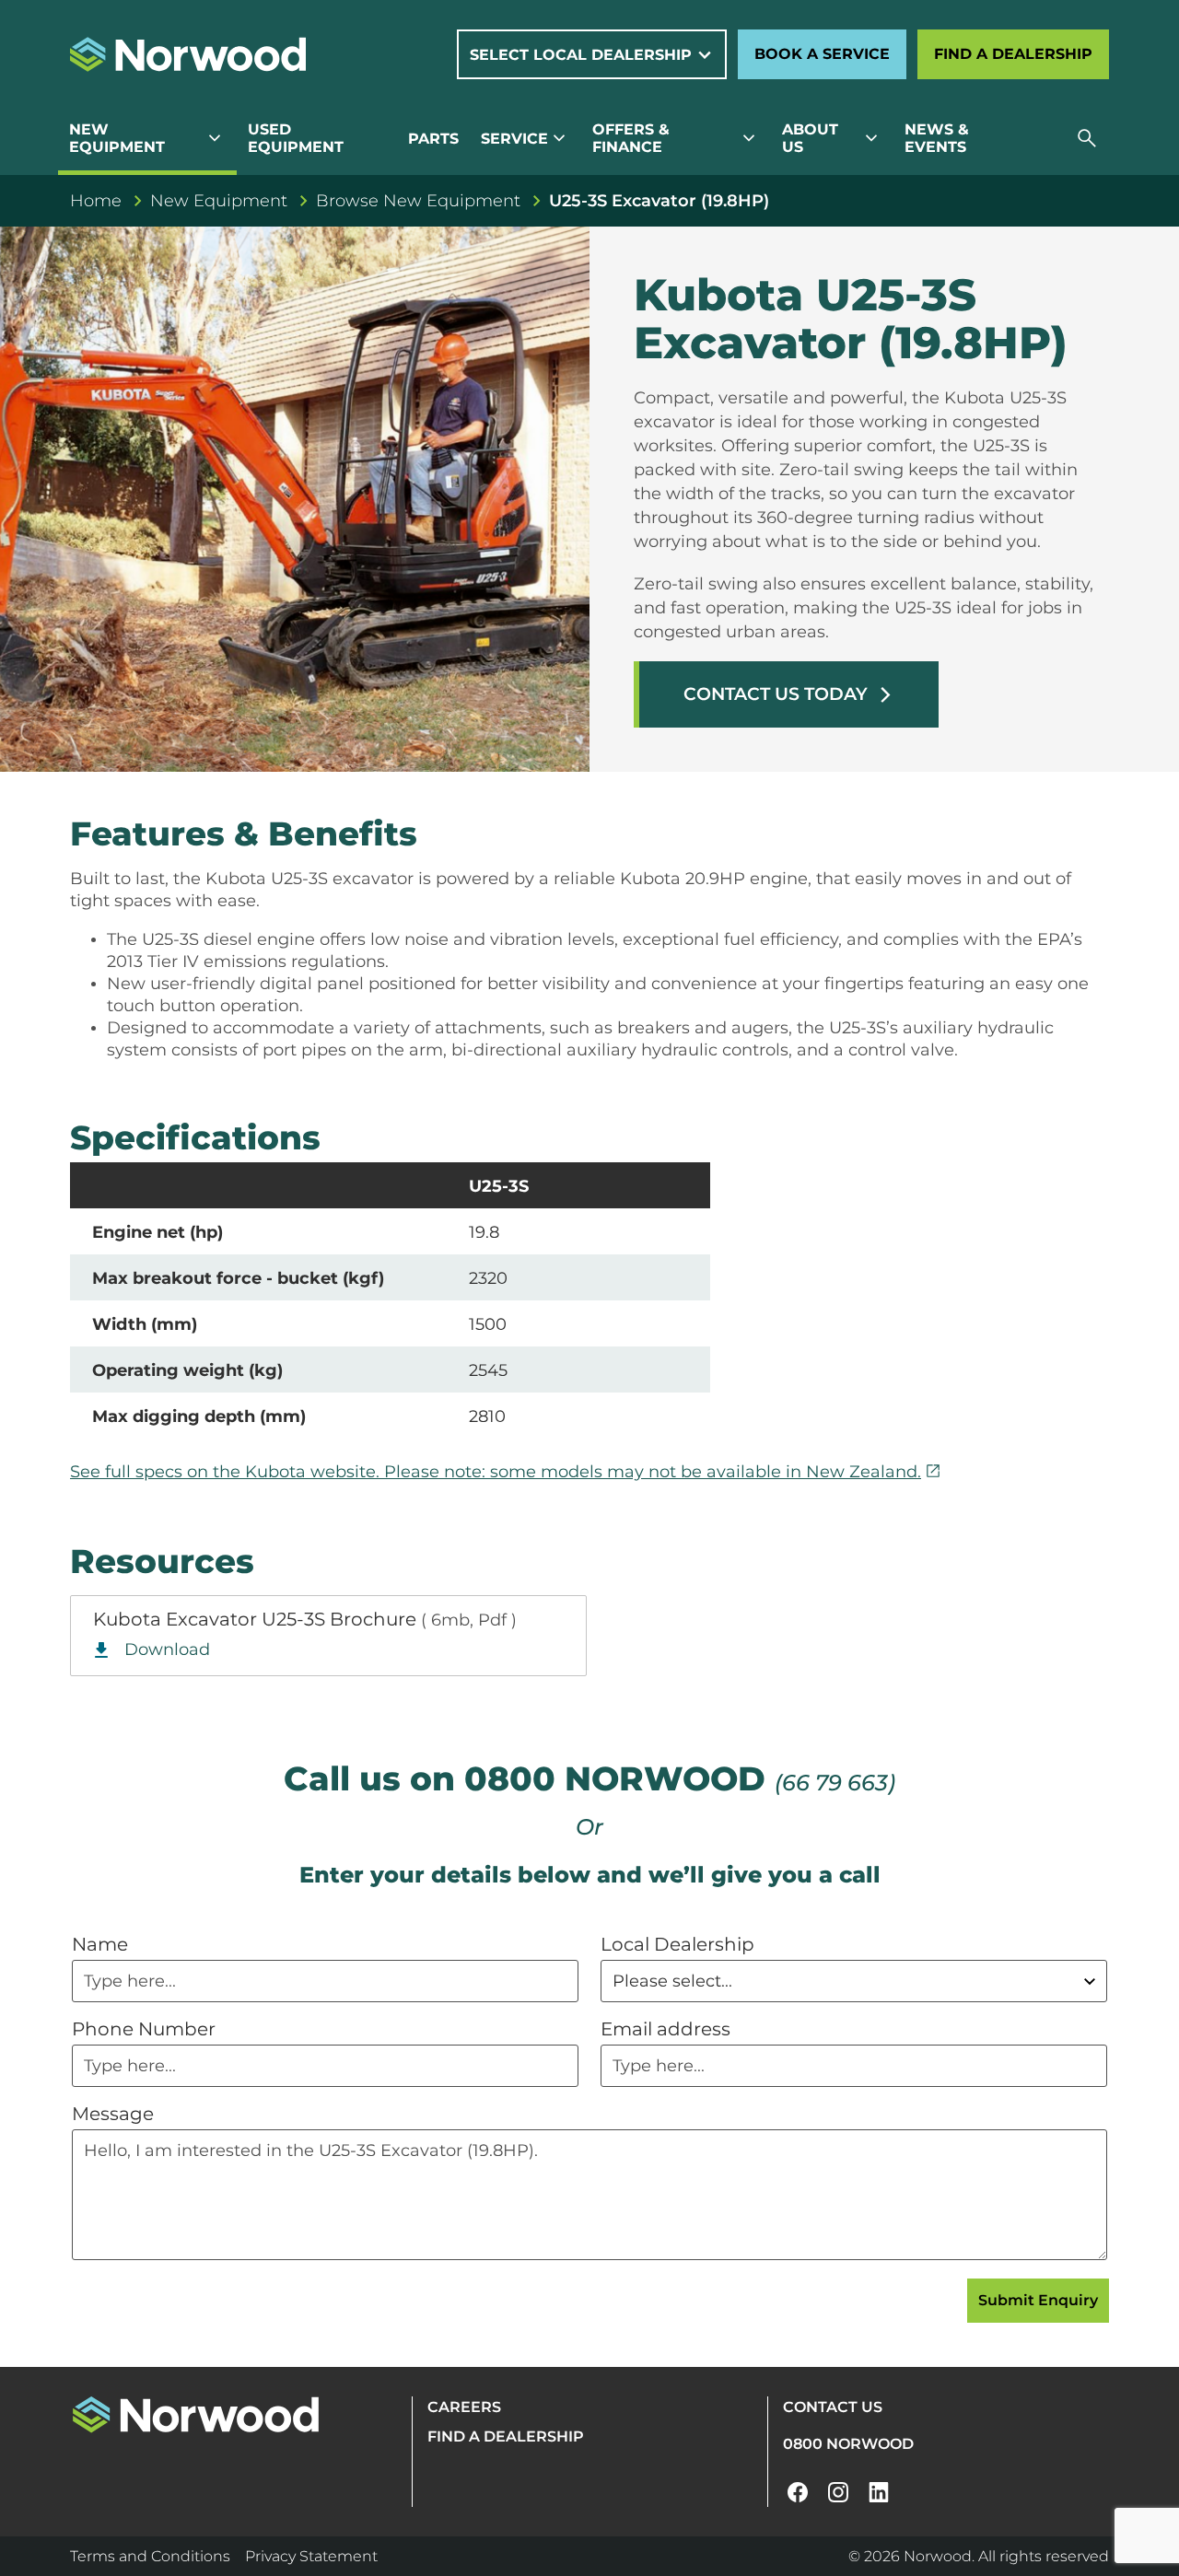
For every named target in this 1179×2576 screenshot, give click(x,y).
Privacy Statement (311, 2556)
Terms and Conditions (150, 2556)
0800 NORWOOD (848, 2444)
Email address (665, 2029)
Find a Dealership (1013, 54)
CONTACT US (833, 2407)
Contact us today (789, 694)
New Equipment (219, 201)
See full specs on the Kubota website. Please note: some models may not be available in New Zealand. (506, 1472)
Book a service (822, 54)
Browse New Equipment (418, 201)
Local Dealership (677, 1944)
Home (96, 201)
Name (100, 1944)
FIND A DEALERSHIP (506, 2436)
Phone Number (144, 2029)
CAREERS (464, 2407)
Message (113, 2114)
